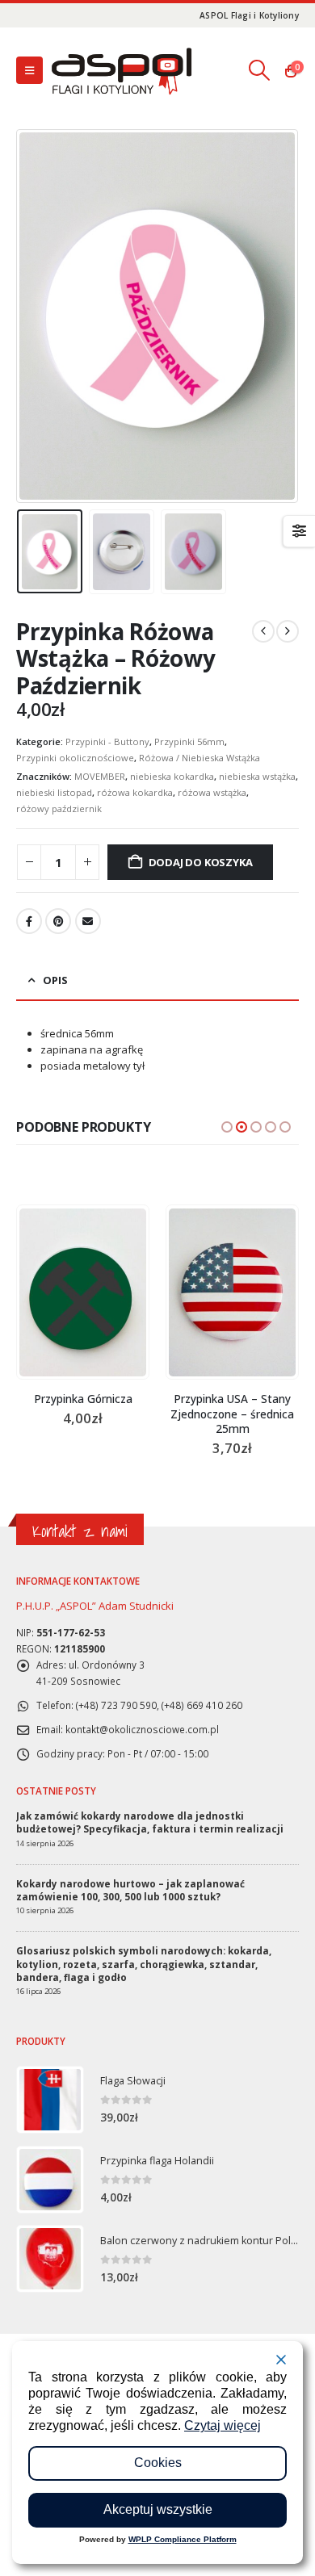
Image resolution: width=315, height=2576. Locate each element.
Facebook (29, 921)
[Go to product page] (100, 1292)
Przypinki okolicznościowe (75, 758)
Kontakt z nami (80, 1531)
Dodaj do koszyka (201, 862)
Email (88, 921)
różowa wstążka (212, 792)
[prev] (263, 631)
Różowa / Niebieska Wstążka (199, 758)
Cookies (158, 2463)
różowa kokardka (135, 792)
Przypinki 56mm (189, 741)
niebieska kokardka (172, 776)
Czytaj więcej (223, 2425)
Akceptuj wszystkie (158, 2509)
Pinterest (58, 921)
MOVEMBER (100, 776)
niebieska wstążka (257, 776)
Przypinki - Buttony (107, 741)
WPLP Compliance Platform (183, 2539)
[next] (288, 631)
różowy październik (59, 808)
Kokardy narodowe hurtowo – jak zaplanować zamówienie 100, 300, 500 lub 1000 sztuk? (130, 1890)
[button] (29, 70)
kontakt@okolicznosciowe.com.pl (142, 1729)
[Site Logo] (121, 70)
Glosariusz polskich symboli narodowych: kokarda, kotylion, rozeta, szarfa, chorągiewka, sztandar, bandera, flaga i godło (144, 1964)
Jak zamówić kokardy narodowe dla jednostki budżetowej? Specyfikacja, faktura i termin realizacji (150, 1822)
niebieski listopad (54, 792)
